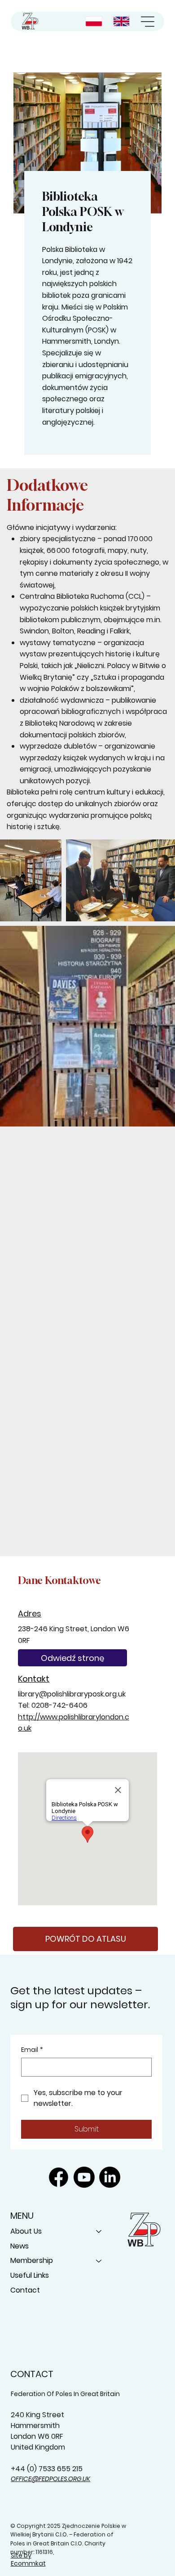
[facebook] (59, 2177)
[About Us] (99, 2232)
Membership (32, 2260)
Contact (25, 2290)
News (20, 2246)
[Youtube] (84, 2177)
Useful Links (30, 2275)
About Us (26, 2231)
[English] (122, 21)
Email (32, 2050)
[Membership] (99, 2261)
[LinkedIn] (110, 2177)
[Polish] (95, 21)
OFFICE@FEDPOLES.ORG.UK (50, 2479)
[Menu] (148, 22)
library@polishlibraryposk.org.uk (72, 1694)
